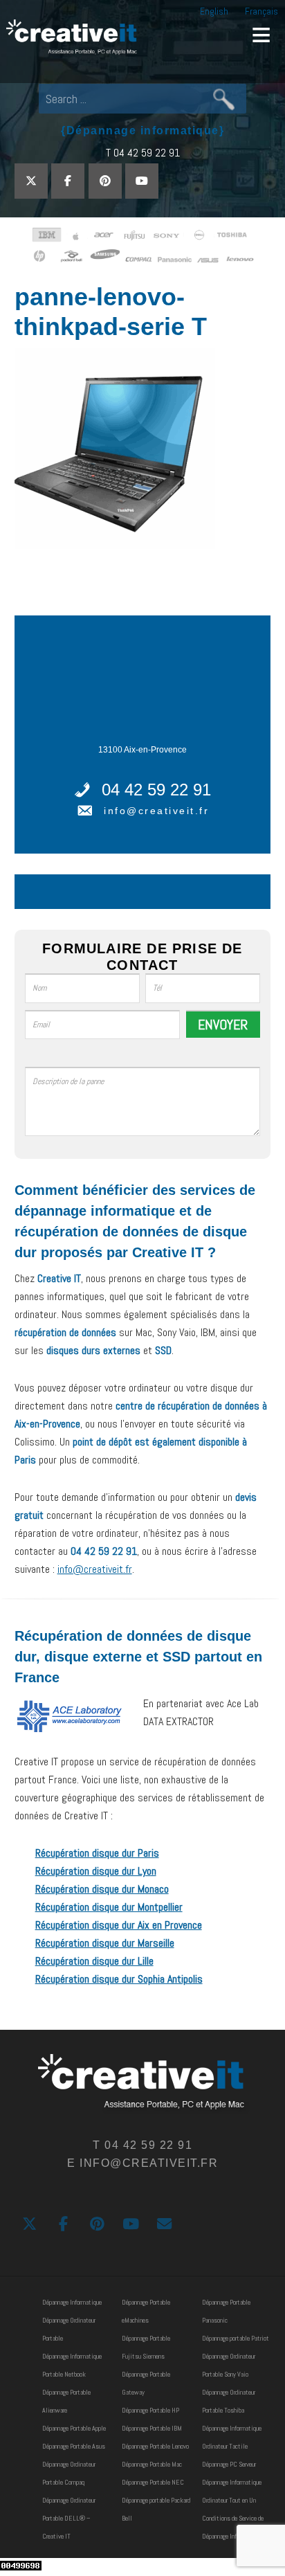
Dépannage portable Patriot (236, 2338)
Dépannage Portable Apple (74, 2428)
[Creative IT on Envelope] (164, 2224)
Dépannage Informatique (72, 2302)
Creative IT (73, 38)
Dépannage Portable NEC (153, 2482)
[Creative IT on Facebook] (68, 181)
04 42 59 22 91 (156, 790)
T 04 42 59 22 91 (143, 153)
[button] (261, 35)
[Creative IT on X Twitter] (31, 181)
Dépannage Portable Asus (74, 2446)
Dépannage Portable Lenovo (155, 2446)
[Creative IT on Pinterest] (105, 181)
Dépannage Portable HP (150, 2410)
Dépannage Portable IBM (152, 2428)
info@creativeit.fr (156, 811)
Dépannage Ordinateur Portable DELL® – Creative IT (69, 2518)
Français (261, 11)
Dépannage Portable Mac (152, 2464)
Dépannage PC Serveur (229, 2464)
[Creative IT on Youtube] (142, 181)
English (214, 11)
